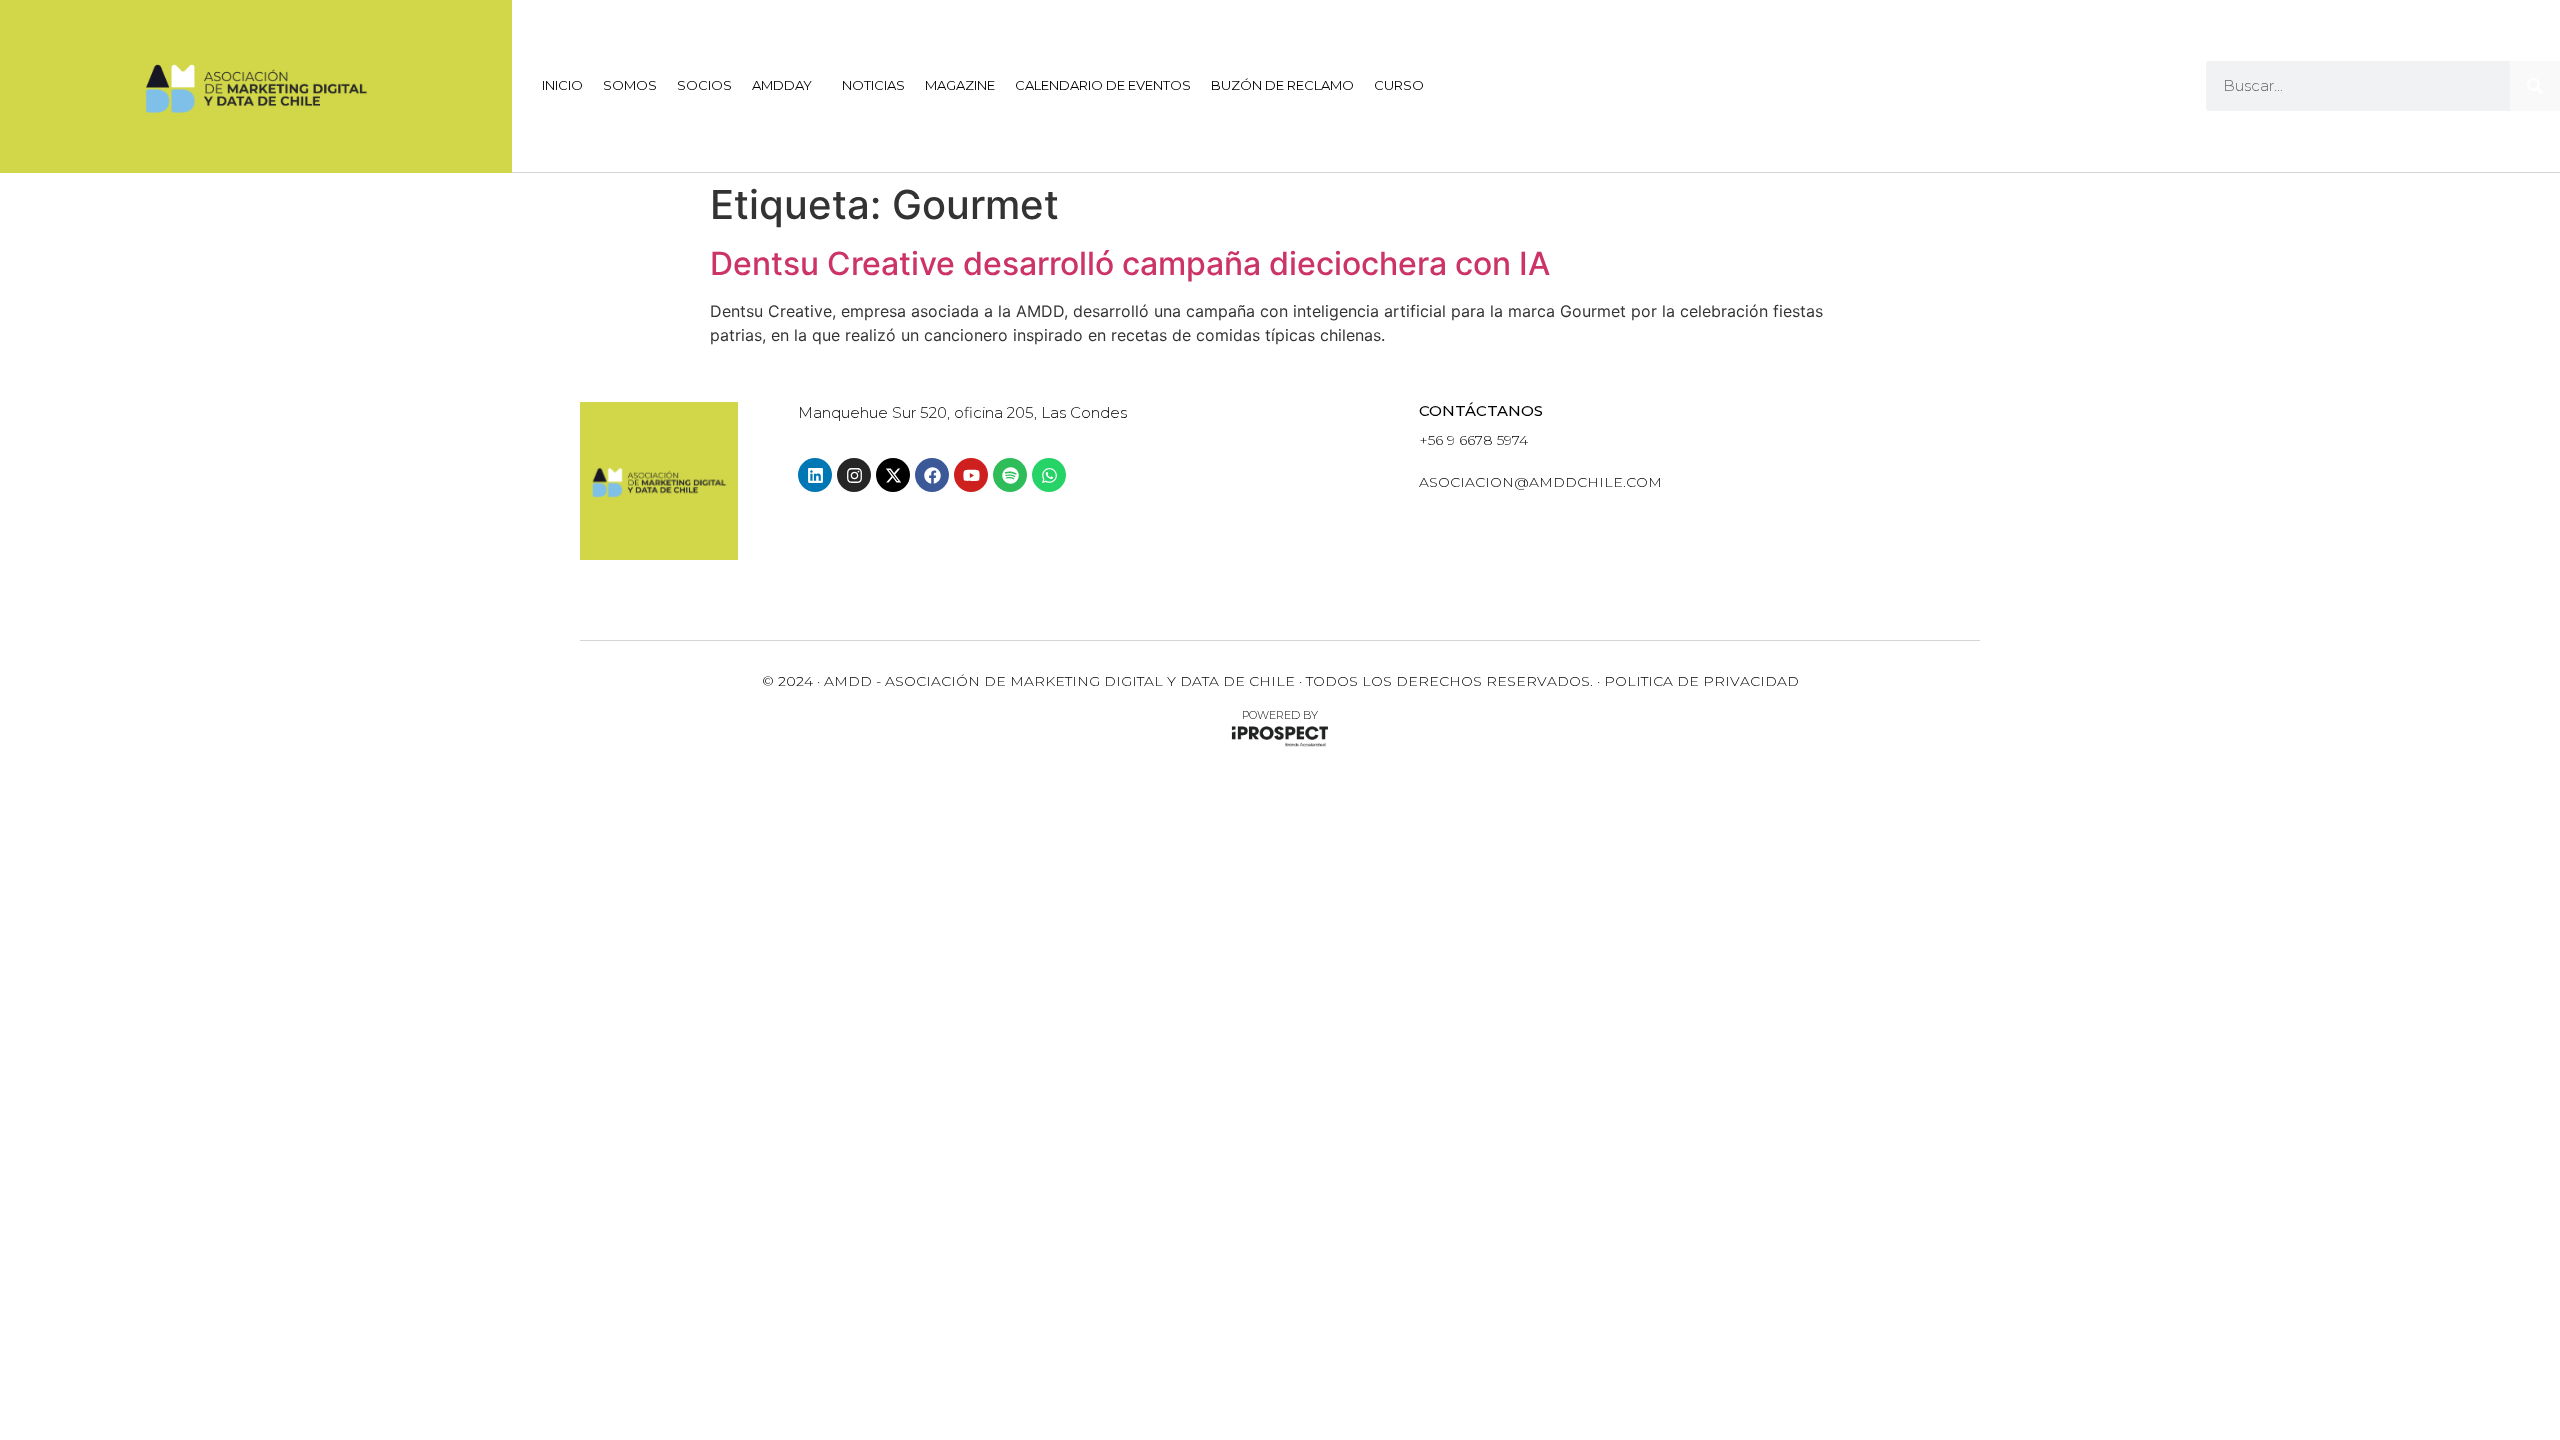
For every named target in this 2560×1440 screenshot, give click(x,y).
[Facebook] (932, 475)
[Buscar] (2535, 86)
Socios (704, 85)
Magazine (960, 85)
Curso (1399, 85)
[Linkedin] (815, 475)
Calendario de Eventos (1103, 85)
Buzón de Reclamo (1282, 85)
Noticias (873, 85)
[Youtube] (971, 475)
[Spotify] (1010, 475)
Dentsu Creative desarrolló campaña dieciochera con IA (1130, 263)
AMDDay (782, 85)
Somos (630, 85)
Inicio (562, 85)
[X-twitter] (893, 475)
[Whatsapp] (1049, 475)
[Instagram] (854, 475)
